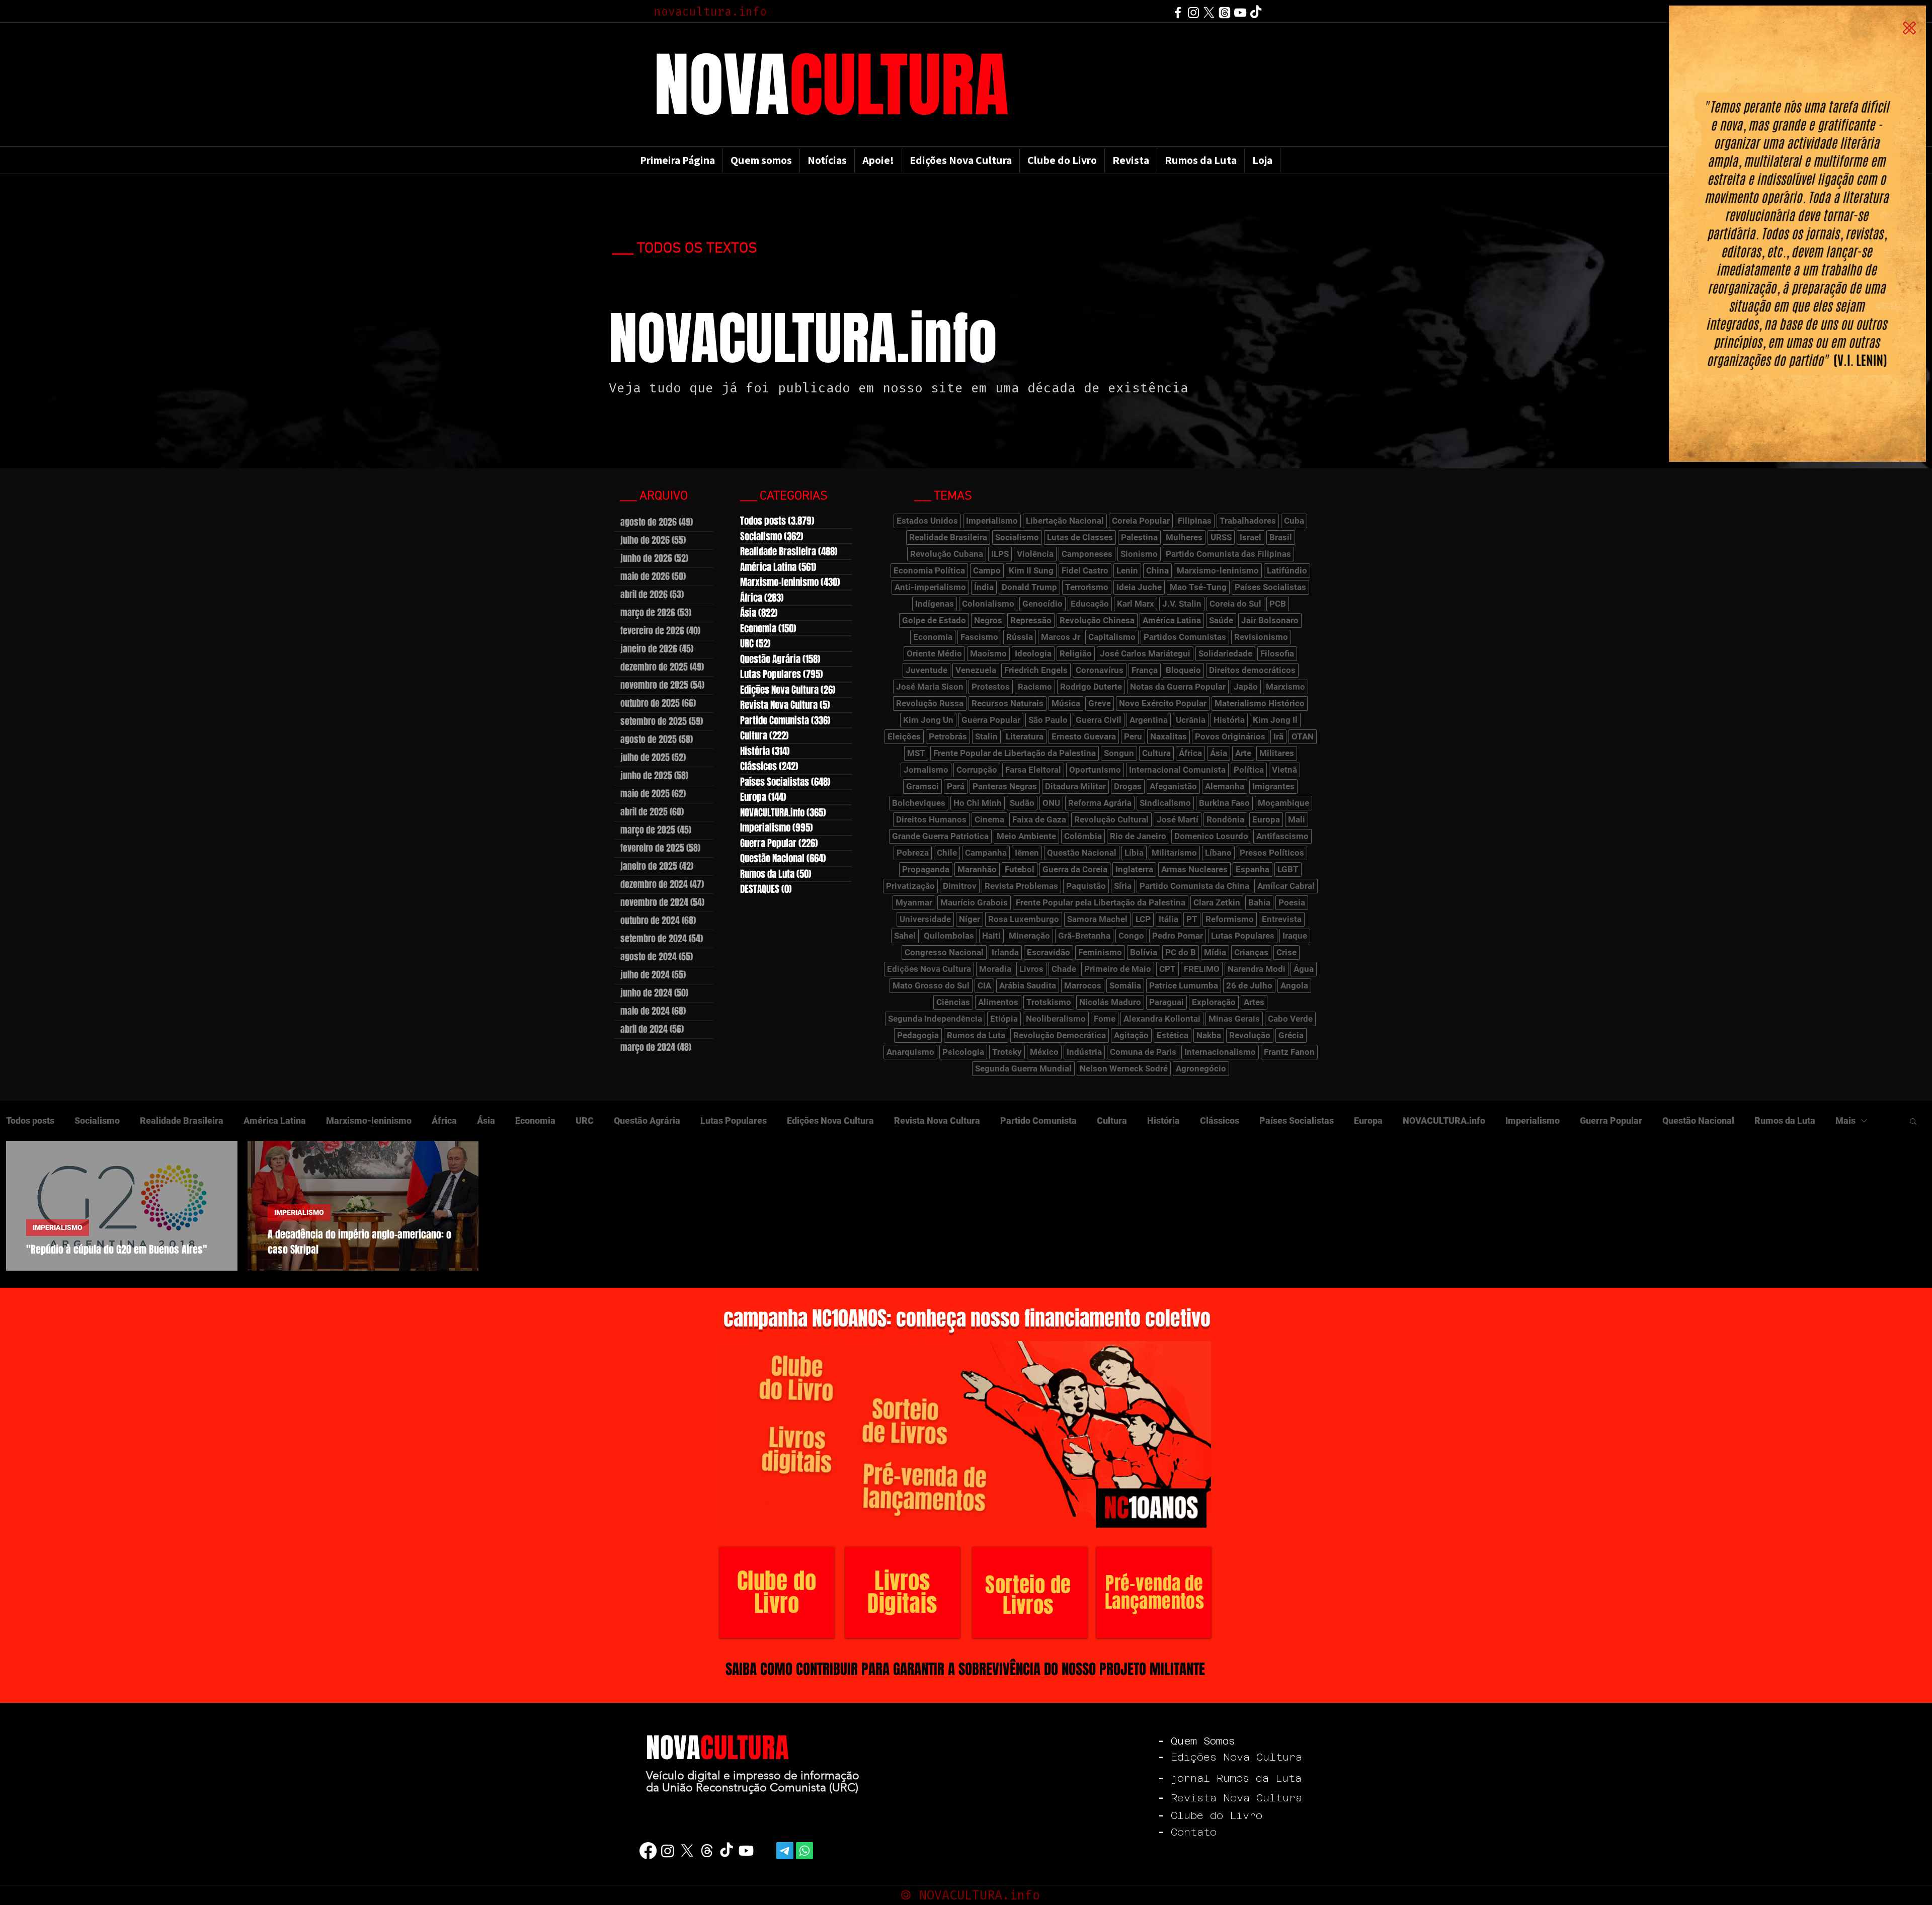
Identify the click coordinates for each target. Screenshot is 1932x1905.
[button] (1909, 28)
